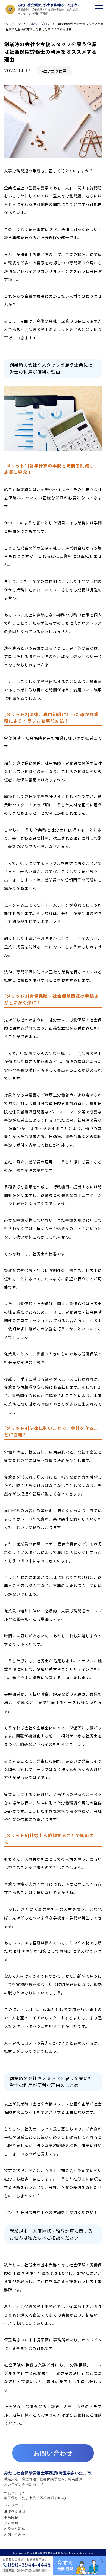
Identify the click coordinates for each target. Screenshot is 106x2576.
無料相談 (75, 2541)
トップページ (12, 24)
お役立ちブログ (39, 24)
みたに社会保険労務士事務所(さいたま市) (48, 5)
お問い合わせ (53, 2453)
